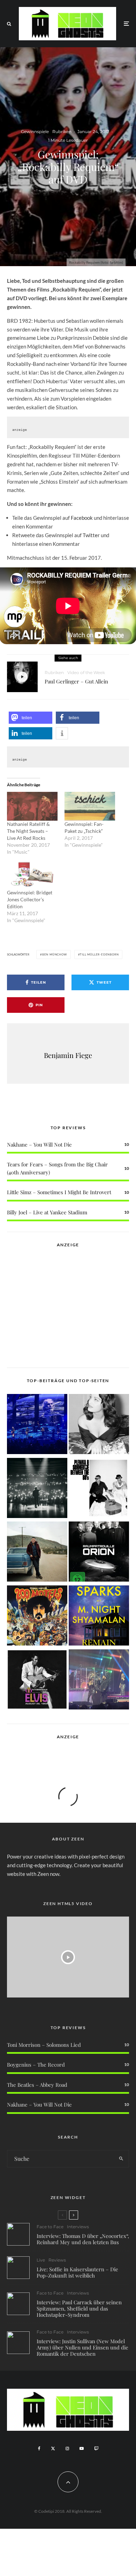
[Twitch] (96, 2448)
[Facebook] (39, 2448)
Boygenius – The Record (36, 2065)
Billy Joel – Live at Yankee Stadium (47, 1212)
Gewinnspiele (35, 132)
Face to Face (50, 2227)
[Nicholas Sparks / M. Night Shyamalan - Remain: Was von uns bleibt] (99, 1617)
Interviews (78, 2227)
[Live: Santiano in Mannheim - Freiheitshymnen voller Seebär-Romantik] (37, 1425)
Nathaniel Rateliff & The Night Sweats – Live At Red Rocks (28, 831)
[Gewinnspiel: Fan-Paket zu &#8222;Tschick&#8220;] (90, 806)
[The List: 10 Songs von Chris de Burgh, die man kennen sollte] (37, 1489)
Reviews (57, 2260)
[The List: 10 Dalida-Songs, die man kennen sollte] (99, 1425)
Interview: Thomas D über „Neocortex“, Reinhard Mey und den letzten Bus (83, 2239)
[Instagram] (67, 2448)
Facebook (82, 518)
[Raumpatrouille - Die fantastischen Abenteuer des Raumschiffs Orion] (99, 1553)
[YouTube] (82, 2448)
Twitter (92, 535)
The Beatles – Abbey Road (37, 2085)
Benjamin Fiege (68, 1055)
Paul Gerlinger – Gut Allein (76, 681)
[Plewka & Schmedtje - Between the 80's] (99, 1489)
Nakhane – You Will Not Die (39, 1145)
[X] (53, 2448)
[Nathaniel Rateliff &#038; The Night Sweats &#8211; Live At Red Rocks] (32, 806)
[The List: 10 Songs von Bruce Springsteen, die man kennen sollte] (37, 1553)
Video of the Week (86, 672)
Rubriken (62, 132)
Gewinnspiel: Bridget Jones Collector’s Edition (30, 899)
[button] (31, 718)
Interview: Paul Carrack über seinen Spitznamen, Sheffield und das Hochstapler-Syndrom (79, 2308)
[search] (121, 2159)
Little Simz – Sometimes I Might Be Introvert (59, 1192)
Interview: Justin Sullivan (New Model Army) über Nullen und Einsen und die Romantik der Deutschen (82, 2347)
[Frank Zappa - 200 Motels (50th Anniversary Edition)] (37, 1617)
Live (41, 2260)
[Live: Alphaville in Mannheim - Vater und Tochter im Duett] (99, 1681)
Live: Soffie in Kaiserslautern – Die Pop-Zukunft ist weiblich (77, 2272)
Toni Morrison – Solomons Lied (44, 2045)
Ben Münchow (55, 954)
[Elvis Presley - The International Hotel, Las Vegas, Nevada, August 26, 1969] (37, 1681)
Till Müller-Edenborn (99, 954)
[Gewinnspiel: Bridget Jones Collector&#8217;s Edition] (32, 875)
